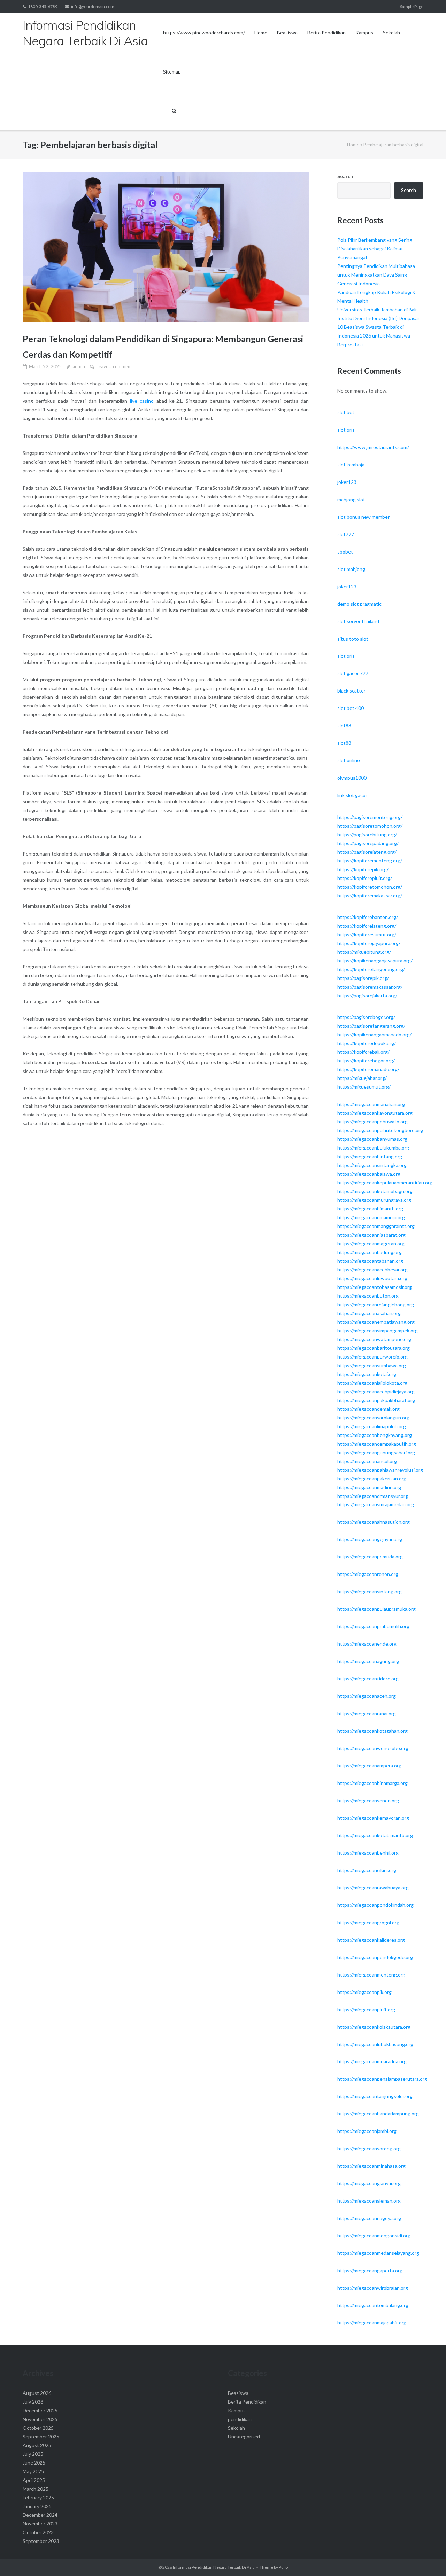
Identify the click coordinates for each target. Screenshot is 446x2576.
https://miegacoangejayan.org (370, 1539)
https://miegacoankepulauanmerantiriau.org (385, 1182)
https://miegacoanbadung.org (370, 1252)
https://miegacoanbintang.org (370, 1156)
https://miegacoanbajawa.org (369, 1174)
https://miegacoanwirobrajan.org (373, 2288)
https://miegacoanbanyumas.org (372, 1139)
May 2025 (33, 2471)
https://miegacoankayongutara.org (375, 1113)
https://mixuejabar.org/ (362, 1078)
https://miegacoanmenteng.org (371, 1975)
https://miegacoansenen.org (368, 1800)
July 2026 (33, 2402)
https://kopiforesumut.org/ (367, 934)
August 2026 (37, 2393)
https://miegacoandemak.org (368, 1409)
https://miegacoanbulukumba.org (373, 1148)
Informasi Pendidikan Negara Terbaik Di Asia (214, 2567)
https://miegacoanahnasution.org (374, 1522)
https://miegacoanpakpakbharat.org (376, 1400)
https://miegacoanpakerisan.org (372, 1479)
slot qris (346, 430)
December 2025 (40, 2410)
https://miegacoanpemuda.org (370, 1557)
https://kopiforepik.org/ (363, 869)
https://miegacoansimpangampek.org (378, 1330)
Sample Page (412, 6)
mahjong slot (351, 499)
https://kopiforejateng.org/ (367, 926)
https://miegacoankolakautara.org (374, 2027)
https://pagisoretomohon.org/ (370, 826)
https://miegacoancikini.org (367, 1870)
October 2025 (38, 2428)
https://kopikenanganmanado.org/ (374, 1034)
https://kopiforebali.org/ (363, 1052)
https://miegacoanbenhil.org (368, 1853)
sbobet (345, 552)
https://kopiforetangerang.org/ (371, 969)
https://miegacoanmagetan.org (371, 1243)
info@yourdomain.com (93, 6)
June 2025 (34, 2463)
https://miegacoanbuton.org (368, 1296)
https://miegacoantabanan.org (370, 1261)
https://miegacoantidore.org (368, 1678)
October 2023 (38, 2532)
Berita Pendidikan (326, 33)
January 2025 (37, 2506)
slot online (349, 760)
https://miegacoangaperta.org (370, 2270)
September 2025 (41, 2436)
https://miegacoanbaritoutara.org (374, 1348)
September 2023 (41, 2541)
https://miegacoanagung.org (368, 1661)
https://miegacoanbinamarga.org (372, 1783)
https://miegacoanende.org (367, 1644)
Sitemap (172, 72)
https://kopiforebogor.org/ (366, 1061)
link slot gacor (352, 795)
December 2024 (40, 2515)
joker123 (347, 482)
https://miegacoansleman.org (369, 2201)
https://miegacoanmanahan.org (371, 1104)
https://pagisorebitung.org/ (367, 834)
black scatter (351, 691)
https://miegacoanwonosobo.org (373, 1748)
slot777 (346, 534)
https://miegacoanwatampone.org (374, 1339)
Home (261, 33)
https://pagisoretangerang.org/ (371, 1026)
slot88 (344, 725)
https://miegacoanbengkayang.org (375, 1435)
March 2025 (36, 2489)
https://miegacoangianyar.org (369, 2183)
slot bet (346, 412)
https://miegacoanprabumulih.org (373, 1626)
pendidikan (240, 2419)
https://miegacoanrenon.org (368, 1574)
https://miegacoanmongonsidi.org (374, 2235)
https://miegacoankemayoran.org (373, 1818)
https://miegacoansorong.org (369, 2148)
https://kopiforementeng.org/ (370, 861)
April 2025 (34, 2480)
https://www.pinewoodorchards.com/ (204, 33)
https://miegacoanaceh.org (367, 1696)
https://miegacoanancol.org (367, 1461)
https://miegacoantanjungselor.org (375, 2096)
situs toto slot (353, 639)
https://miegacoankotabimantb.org (375, 1835)
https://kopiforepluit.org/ (365, 878)
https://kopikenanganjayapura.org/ (375, 961)
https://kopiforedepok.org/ (367, 1043)
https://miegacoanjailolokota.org (372, 1383)
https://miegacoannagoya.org (369, 2218)
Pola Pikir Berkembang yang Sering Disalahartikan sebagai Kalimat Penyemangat (375, 249)
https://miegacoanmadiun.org (369, 1487)
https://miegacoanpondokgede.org (375, 1957)
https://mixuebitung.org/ (364, 952)
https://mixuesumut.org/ (364, 1087)
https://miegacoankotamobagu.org (375, 1191)
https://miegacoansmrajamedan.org (376, 1504)
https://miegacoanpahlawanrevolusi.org (380, 1470)
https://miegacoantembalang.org (373, 2305)
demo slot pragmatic (359, 604)
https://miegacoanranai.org (367, 1713)
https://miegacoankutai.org (367, 1374)
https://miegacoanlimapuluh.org (372, 1426)
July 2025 (33, 2454)
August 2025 (37, 2445)
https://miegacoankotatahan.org (372, 1731)
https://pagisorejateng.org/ (367, 852)
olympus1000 (352, 778)
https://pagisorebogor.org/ (366, 1017)
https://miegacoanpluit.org (366, 2009)
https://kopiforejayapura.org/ (369, 943)
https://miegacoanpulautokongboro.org (380, 1130)
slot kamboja (351, 465)
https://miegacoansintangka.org (372, 1165)
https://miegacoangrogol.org (368, 1922)
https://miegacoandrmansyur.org (373, 1496)
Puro (283, 2567)
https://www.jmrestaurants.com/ (373, 447)
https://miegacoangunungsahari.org (376, 1452)
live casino (142, 401)
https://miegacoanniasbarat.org (371, 1235)
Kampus (364, 33)
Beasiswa (287, 33)
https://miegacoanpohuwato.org (372, 1121)
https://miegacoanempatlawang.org (376, 1322)
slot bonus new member (363, 517)
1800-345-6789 (43, 6)
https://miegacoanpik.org (364, 1992)
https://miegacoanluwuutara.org (372, 1278)
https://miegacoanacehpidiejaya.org (376, 1391)
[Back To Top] (429, 2559)
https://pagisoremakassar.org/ (370, 987)
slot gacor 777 (353, 673)
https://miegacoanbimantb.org (370, 1209)
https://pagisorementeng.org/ (370, 817)
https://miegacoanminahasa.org (371, 2166)
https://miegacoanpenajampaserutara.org (382, 2079)
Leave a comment (114, 366)
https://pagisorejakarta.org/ (367, 995)
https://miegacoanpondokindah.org (375, 1905)
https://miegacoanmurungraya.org (374, 1200)
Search (345, 176)
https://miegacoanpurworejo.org (372, 1357)
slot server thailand (358, 621)
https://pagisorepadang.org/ (368, 843)
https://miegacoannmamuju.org (371, 1217)
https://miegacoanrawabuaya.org (373, 1887)
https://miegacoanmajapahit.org (372, 2323)
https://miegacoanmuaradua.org (372, 2061)
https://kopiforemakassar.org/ (370, 895)
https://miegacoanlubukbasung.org (375, 2044)
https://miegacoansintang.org (370, 1591)
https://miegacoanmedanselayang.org (378, 2253)
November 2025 (40, 2419)
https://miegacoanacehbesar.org (372, 1270)
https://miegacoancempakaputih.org (377, 1444)
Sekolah (391, 33)
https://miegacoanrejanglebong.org (376, 1304)
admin (79, 366)
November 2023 (40, 2524)
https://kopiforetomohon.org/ (370, 887)
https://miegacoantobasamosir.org (375, 1287)
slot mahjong (351, 569)
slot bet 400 (351, 708)
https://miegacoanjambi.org (367, 2131)
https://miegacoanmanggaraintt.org (376, 1226)
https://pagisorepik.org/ (363, 978)
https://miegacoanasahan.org (369, 1313)
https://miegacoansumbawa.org (372, 1365)
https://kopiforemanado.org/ (368, 1069)
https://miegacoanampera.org (369, 1766)
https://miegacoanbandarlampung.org (378, 2114)
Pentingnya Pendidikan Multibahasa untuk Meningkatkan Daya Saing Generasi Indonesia (376, 275)
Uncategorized (244, 2436)
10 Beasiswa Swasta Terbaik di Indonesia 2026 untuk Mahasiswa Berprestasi (374, 336)
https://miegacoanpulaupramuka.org (376, 1609)
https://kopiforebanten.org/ (368, 917)
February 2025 (38, 2497)
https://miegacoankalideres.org (371, 1940)
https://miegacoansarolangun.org (373, 1418)
